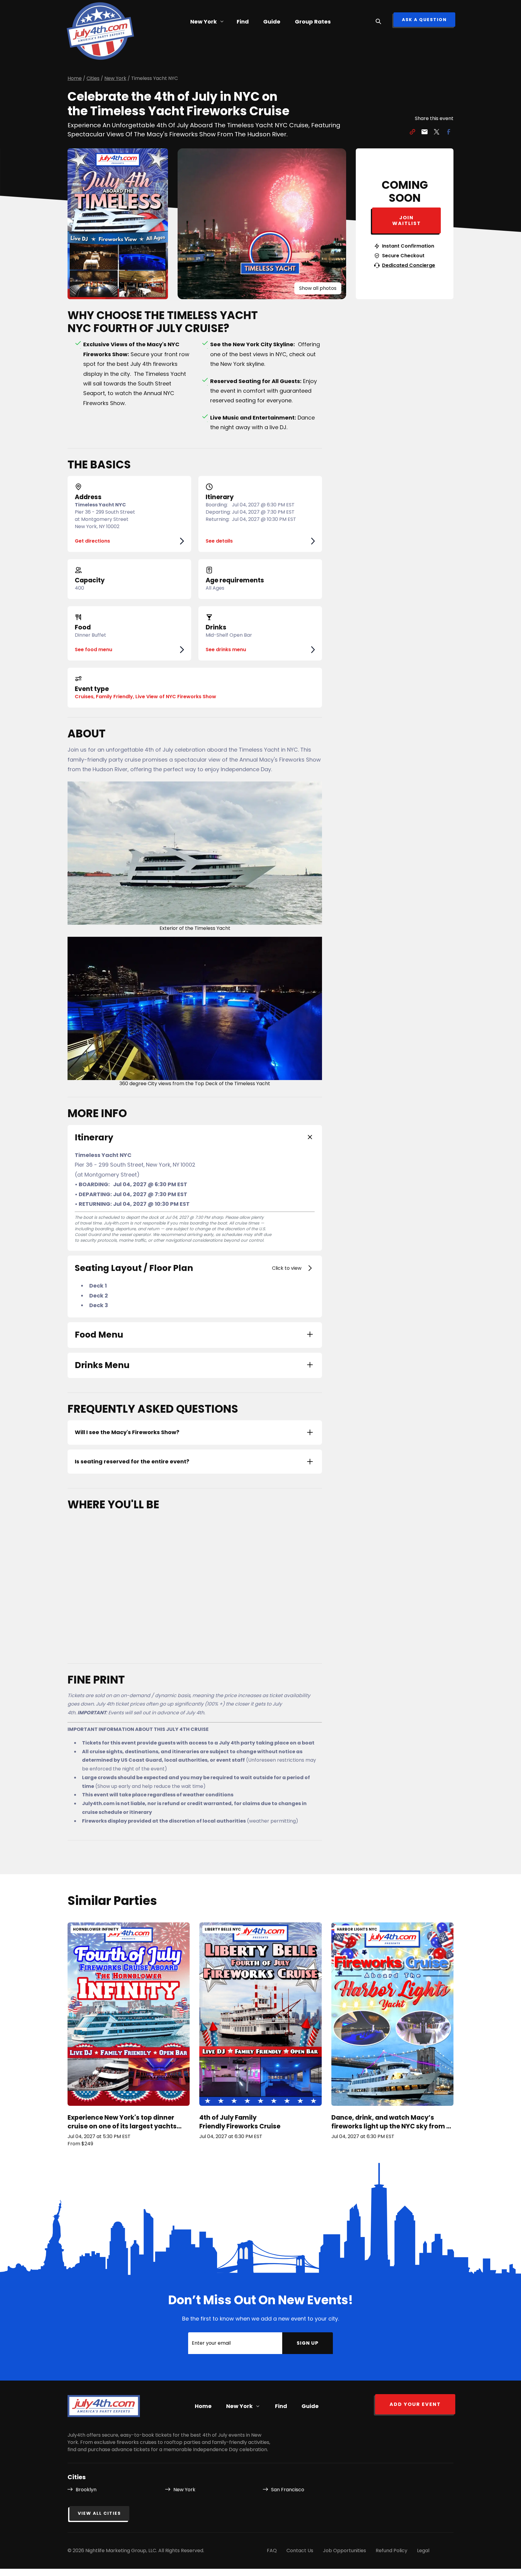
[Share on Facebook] (449, 133)
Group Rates (313, 22)
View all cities (99, 2513)
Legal (423, 2551)
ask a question (424, 20)
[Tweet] (437, 133)
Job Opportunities (344, 2551)
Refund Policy (392, 2551)
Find (243, 22)
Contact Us (300, 2551)
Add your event (415, 2404)
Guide (272, 22)
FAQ (272, 2551)
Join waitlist (407, 220)
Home (203, 2406)
